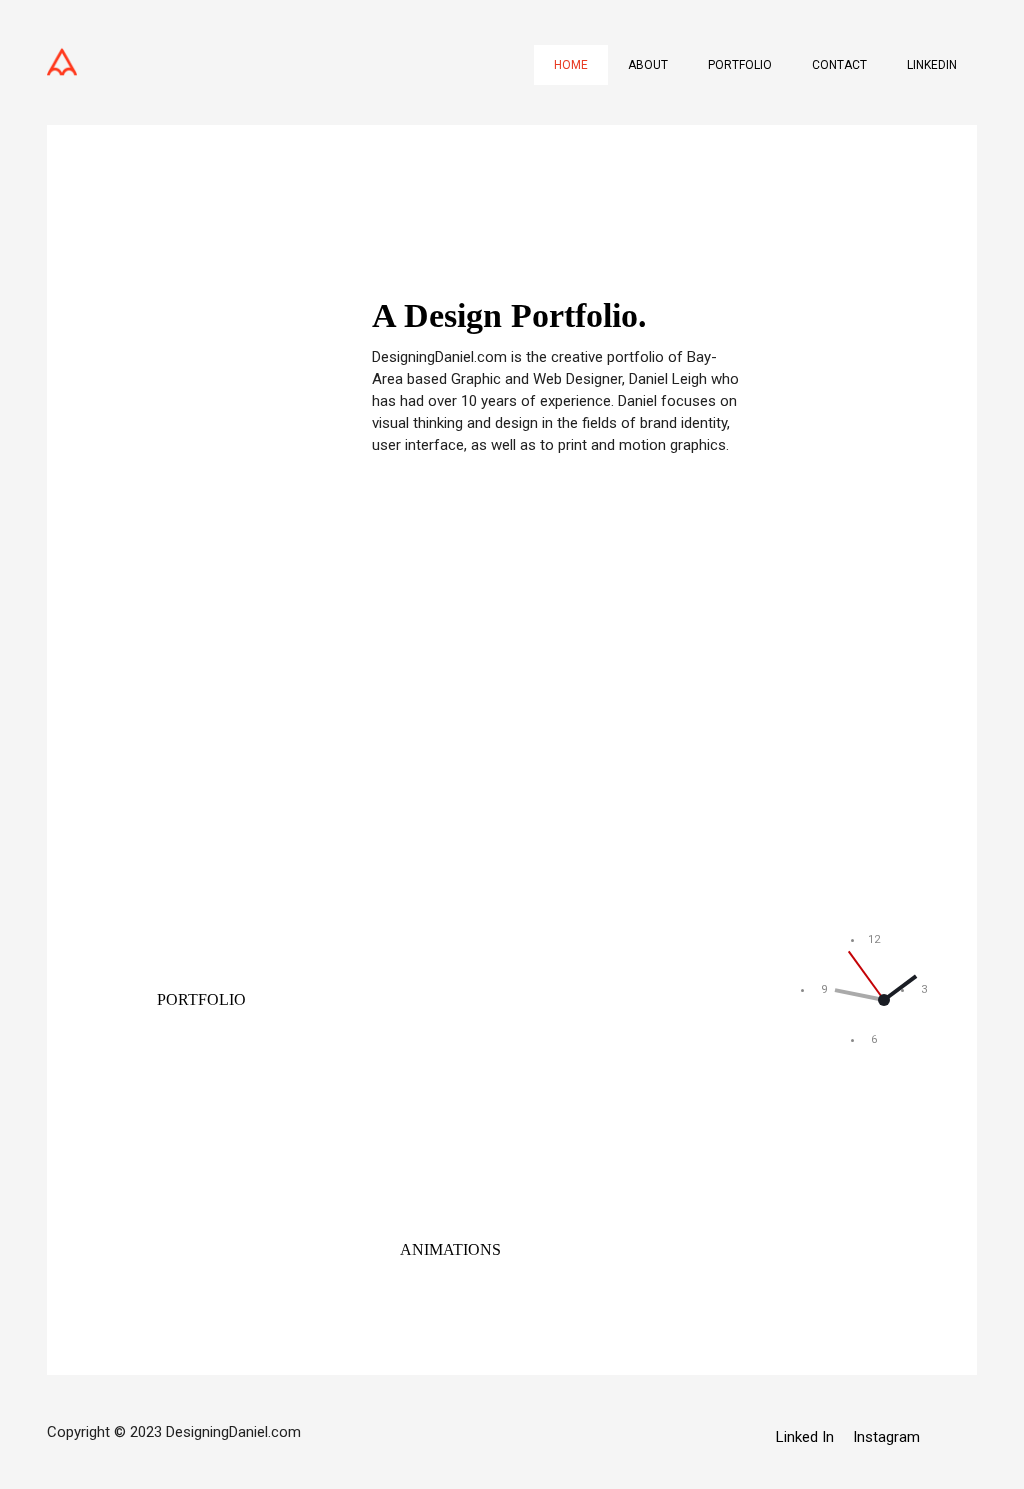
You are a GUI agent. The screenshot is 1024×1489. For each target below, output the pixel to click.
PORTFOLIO (201, 999)
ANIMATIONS (450, 1249)
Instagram (886, 1437)
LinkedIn (932, 65)
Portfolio (740, 65)
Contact (839, 65)
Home (571, 65)
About (648, 65)
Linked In (805, 1437)
